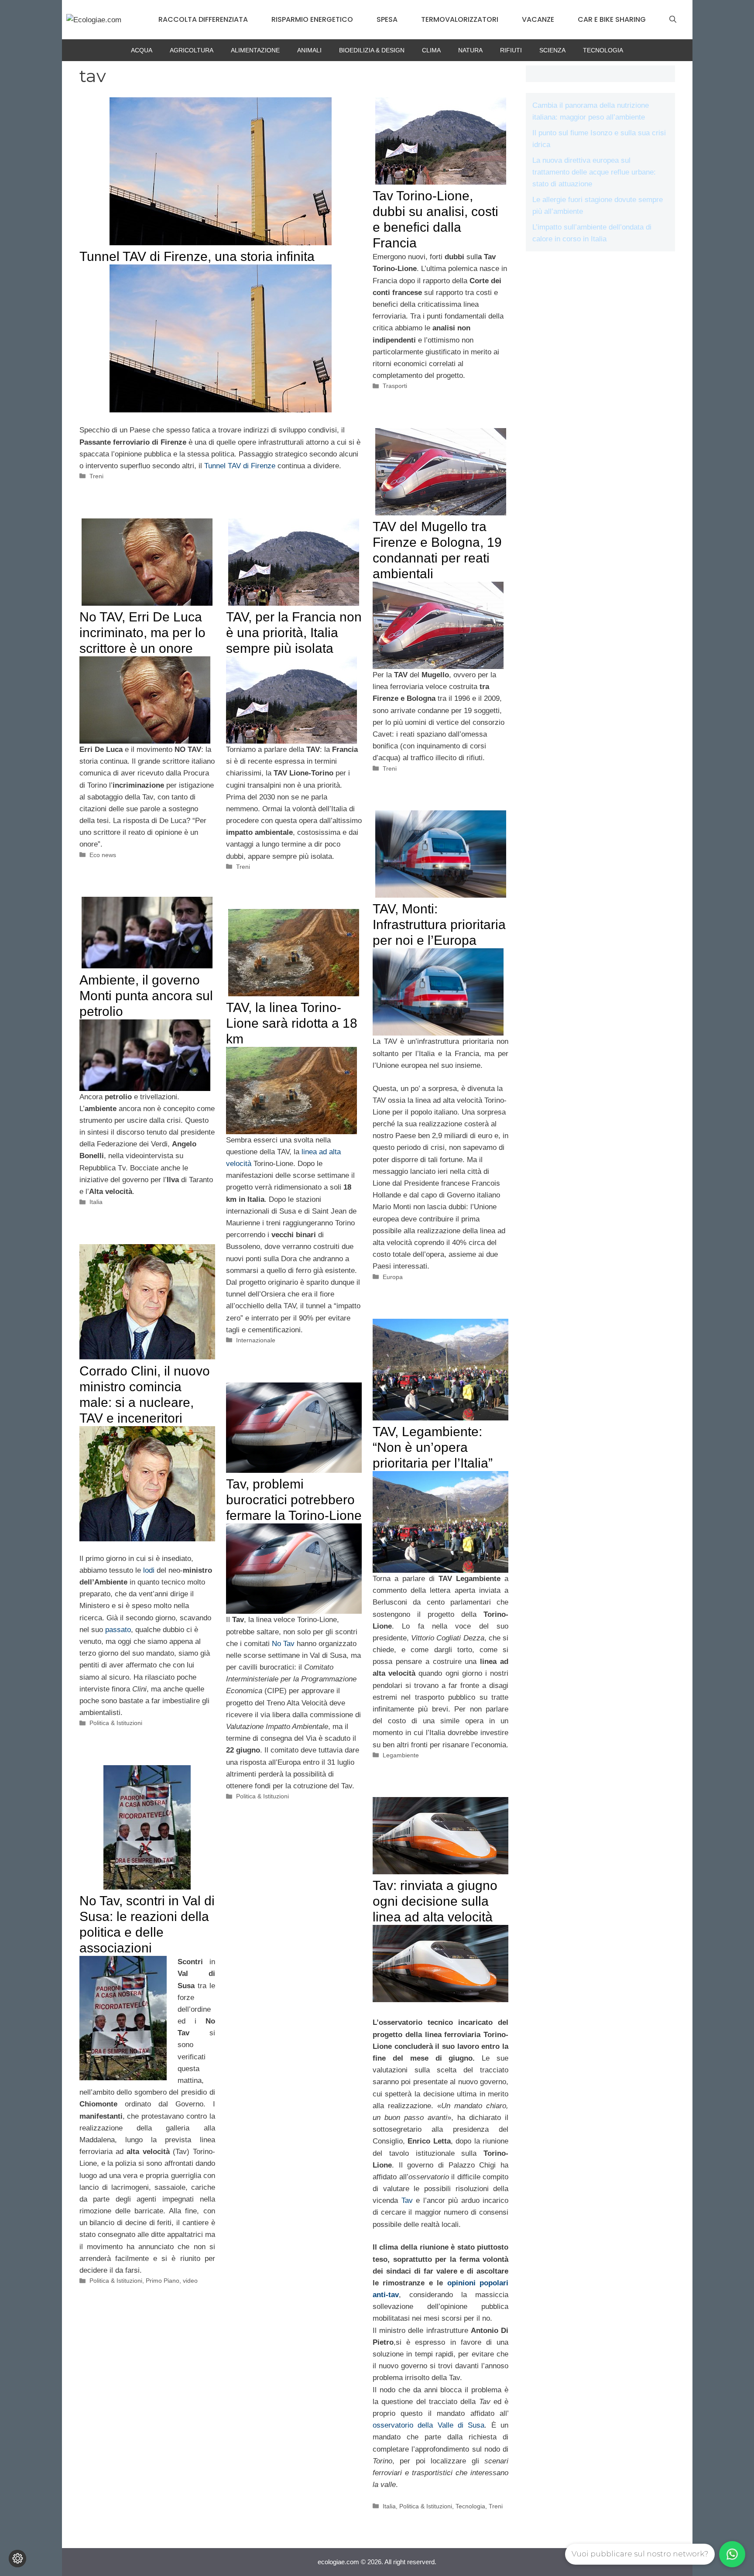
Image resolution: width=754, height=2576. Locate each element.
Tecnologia (603, 50)
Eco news (103, 855)
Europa (393, 1277)
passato (118, 1630)
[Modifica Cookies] (17, 2559)
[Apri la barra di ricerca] (673, 20)
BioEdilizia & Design (372, 50)
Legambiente (401, 1755)
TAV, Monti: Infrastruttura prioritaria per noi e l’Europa (439, 924)
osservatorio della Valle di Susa (429, 2425)
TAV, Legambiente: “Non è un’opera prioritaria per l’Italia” (433, 1447)
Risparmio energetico (312, 19)
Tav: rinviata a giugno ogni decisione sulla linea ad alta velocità (435, 1901)
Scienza (552, 50)
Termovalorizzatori (460, 19)
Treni (96, 476)
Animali (309, 50)
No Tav (283, 1644)
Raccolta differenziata (203, 19)
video (190, 2281)
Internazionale (256, 1340)
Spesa (387, 19)
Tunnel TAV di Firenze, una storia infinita (197, 256)
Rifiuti (511, 50)
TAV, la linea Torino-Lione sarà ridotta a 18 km (292, 1023)
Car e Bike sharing (612, 19)
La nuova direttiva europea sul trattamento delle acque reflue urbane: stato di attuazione (594, 172)
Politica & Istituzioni (116, 1723)
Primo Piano (163, 2281)
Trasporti (395, 386)
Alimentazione (255, 50)
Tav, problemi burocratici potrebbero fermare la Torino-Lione (294, 1500)
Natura (470, 50)
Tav (407, 2200)
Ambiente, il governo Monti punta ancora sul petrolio (146, 996)
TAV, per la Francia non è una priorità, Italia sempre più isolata (294, 633)
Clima (431, 50)
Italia (96, 1202)
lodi (149, 1570)
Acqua (142, 50)
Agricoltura (192, 50)
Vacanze (538, 19)
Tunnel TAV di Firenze (240, 466)
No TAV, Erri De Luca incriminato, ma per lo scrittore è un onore (142, 633)
